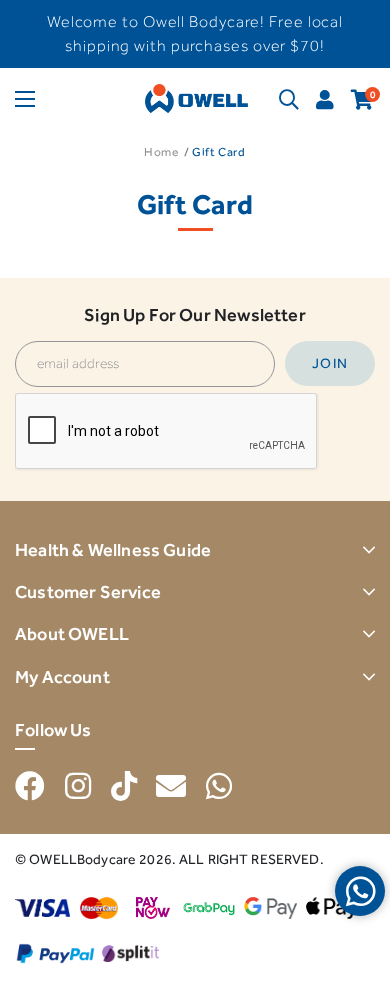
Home (161, 152)
